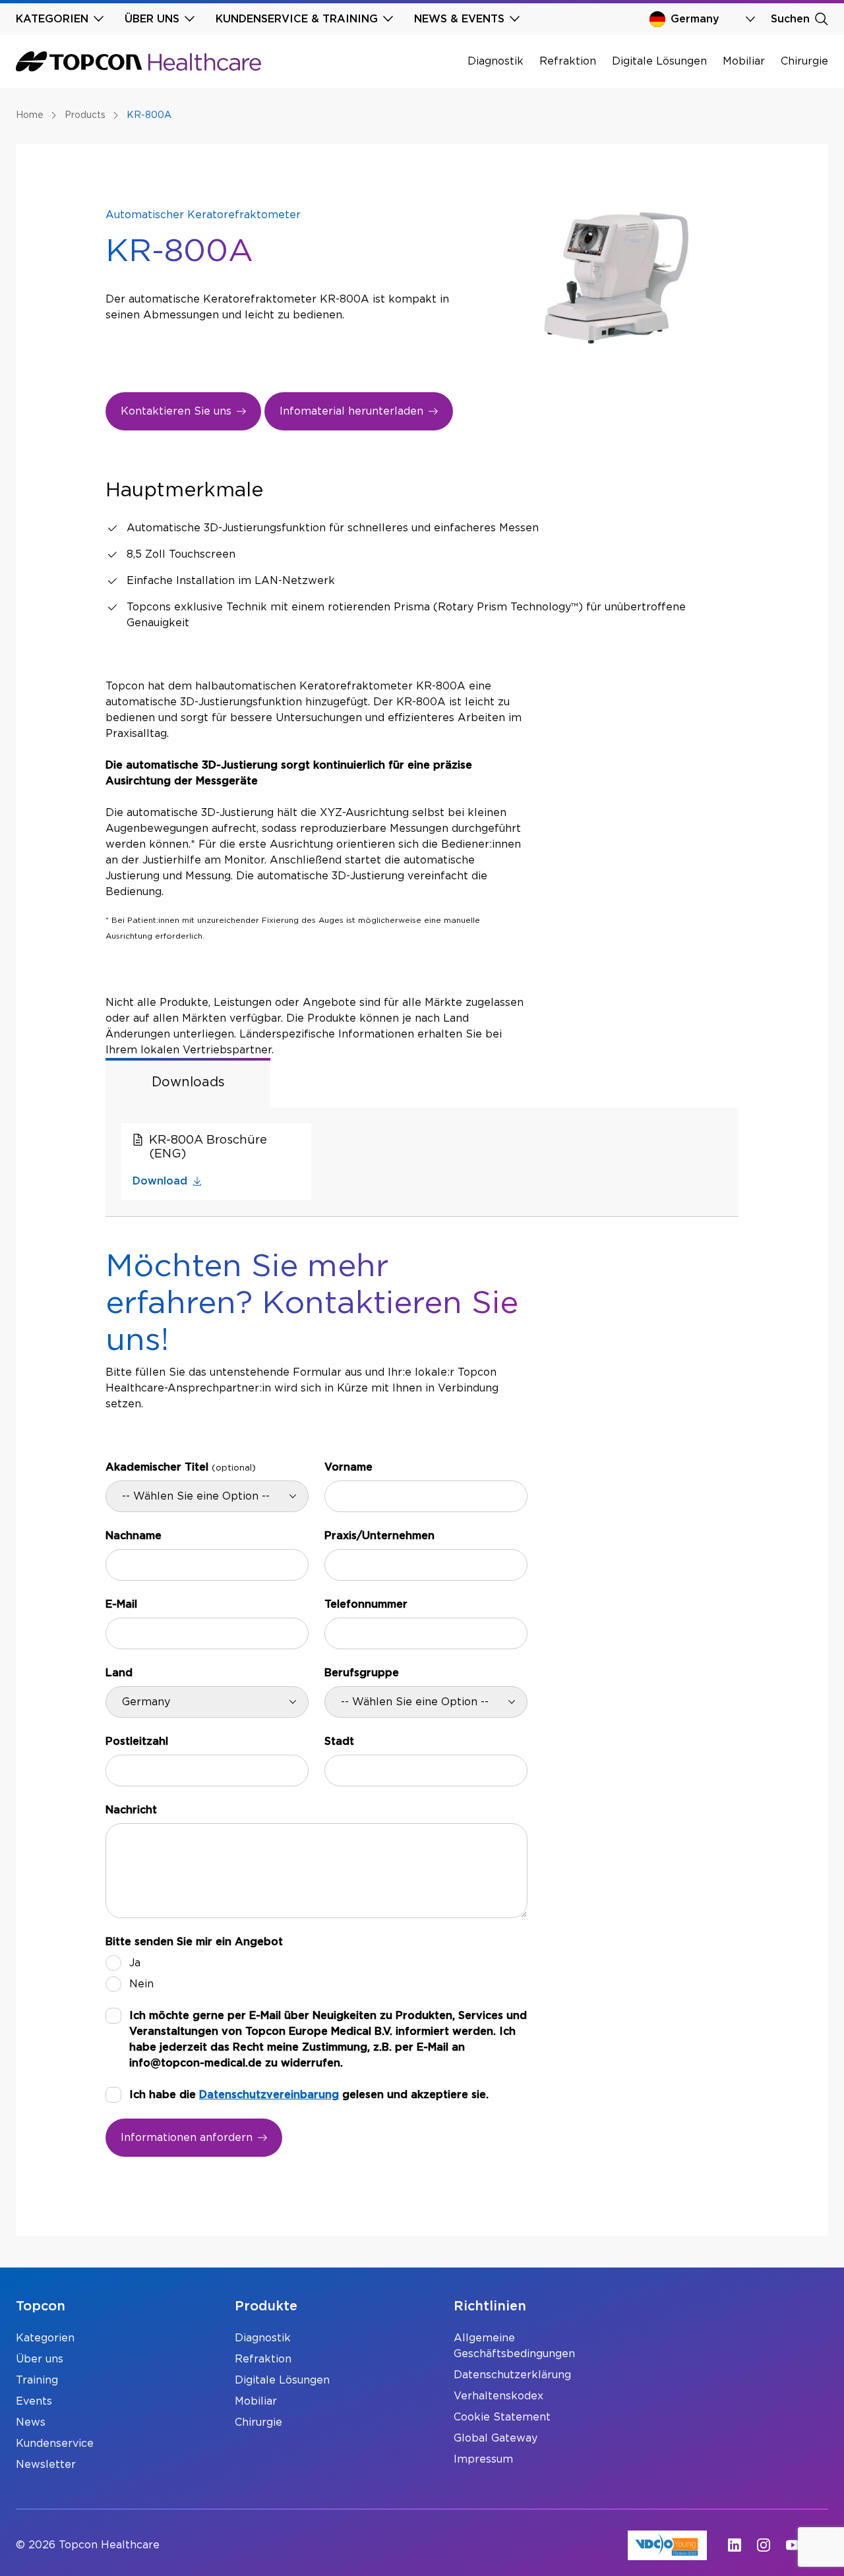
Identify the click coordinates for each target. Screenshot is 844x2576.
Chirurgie (804, 61)
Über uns (40, 2359)
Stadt (339, 1742)
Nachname (134, 1536)
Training (37, 2380)
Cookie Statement (502, 2417)
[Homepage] (138, 61)
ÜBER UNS (152, 19)
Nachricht (131, 1810)
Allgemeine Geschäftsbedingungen (514, 2346)
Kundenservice (55, 2444)
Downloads (188, 1082)
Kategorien (45, 2338)
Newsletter (46, 2465)
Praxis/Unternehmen (379, 1536)
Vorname (348, 1467)
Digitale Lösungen (659, 61)
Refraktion (568, 61)
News (31, 2422)
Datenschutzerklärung (512, 2375)
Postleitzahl (137, 1742)
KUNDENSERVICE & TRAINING (297, 19)
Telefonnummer (366, 1604)
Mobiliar (744, 61)
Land (119, 1673)
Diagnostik (496, 61)
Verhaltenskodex (498, 2396)
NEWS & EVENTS (459, 19)
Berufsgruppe (362, 1673)
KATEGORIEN (52, 19)
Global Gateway (496, 2438)
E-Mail (121, 1604)
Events (34, 2401)
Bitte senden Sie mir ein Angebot (194, 1942)
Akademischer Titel (181, 1467)
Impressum (483, 2459)
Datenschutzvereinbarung (269, 2095)
